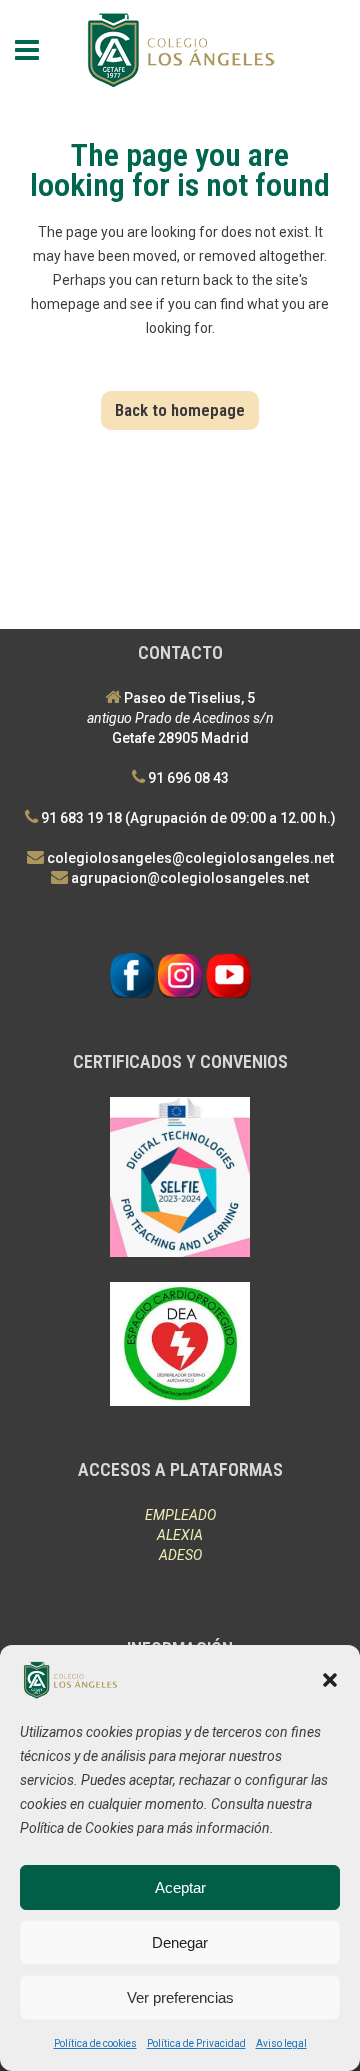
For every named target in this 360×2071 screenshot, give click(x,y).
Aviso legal (281, 2043)
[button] (330, 1680)
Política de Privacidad (196, 2043)
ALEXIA (180, 1535)
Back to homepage (180, 410)
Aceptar (180, 1887)
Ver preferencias (180, 1997)
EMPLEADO (180, 1515)
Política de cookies (95, 2043)
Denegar (180, 1942)
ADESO (180, 1555)
